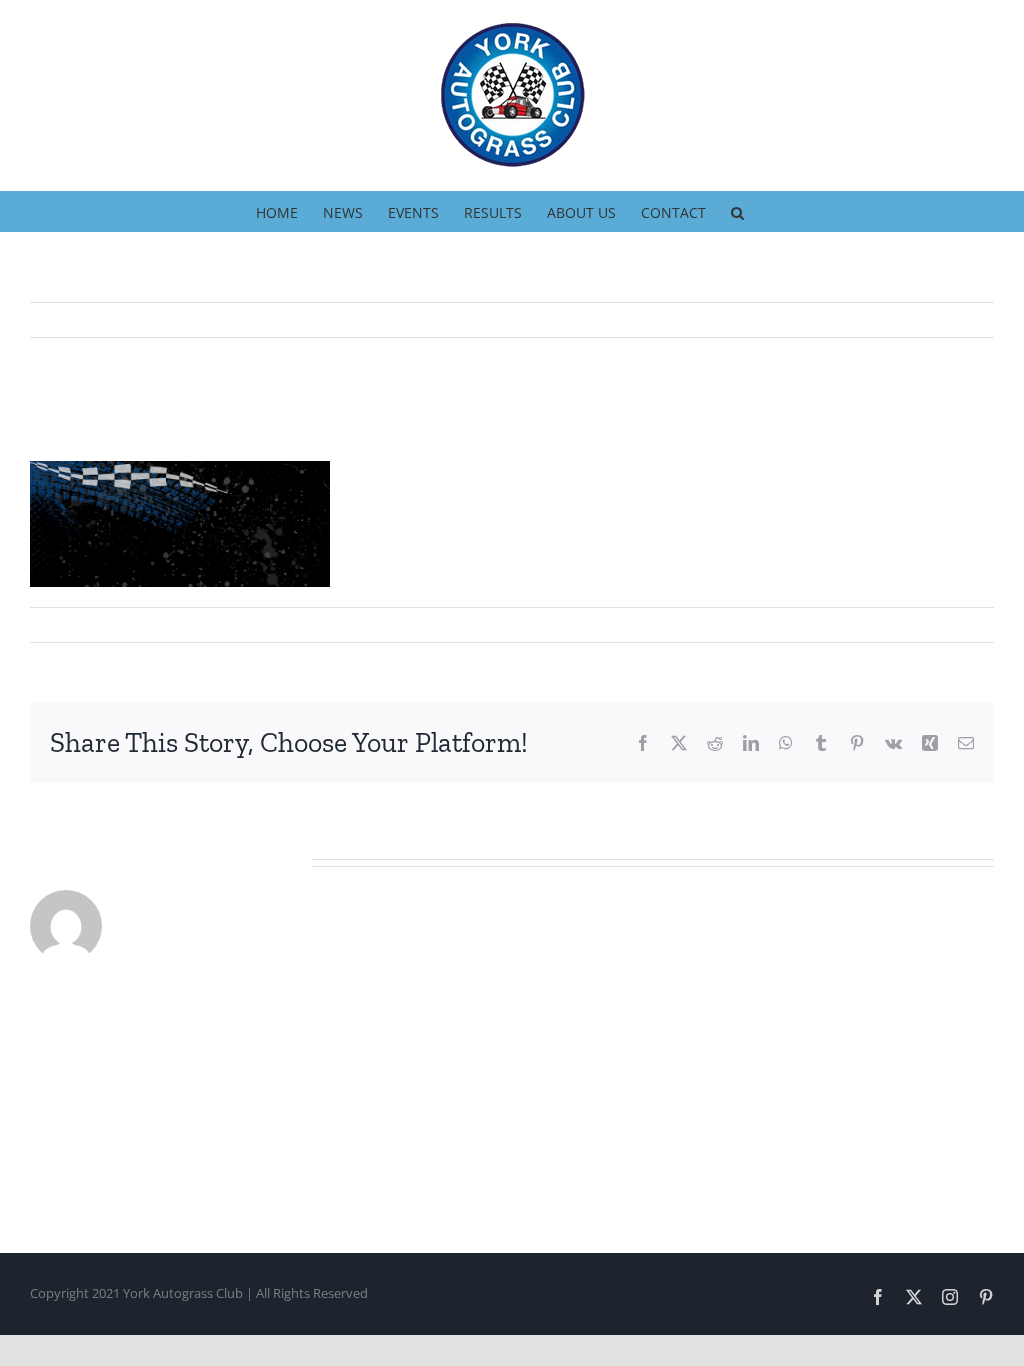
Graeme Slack (88, 624)
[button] (737, 211)
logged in (163, 1113)
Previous (961, 320)
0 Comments (305, 624)
